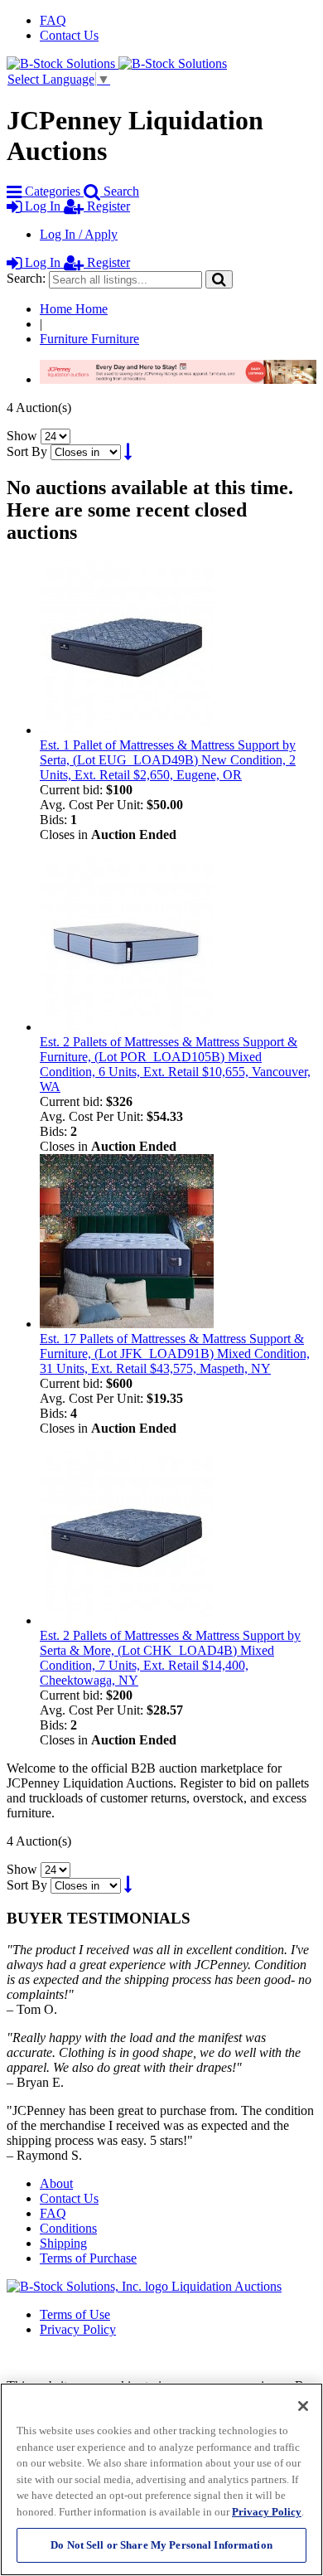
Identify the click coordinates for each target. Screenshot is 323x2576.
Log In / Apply (79, 234)
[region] (161, 2479)
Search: (26, 278)
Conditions (68, 2228)
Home (74, 309)
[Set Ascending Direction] (128, 451)
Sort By (27, 451)
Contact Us (69, 35)
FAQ (53, 20)
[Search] (219, 279)
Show (22, 436)
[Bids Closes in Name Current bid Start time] (87, 451)
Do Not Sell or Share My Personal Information (161, 2545)
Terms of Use (75, 2314)
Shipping (63, 2243)
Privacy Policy (78, 2329)
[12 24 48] (55, 436)
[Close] (303, 2406)
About (56, 2183)
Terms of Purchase (88, 2258)
